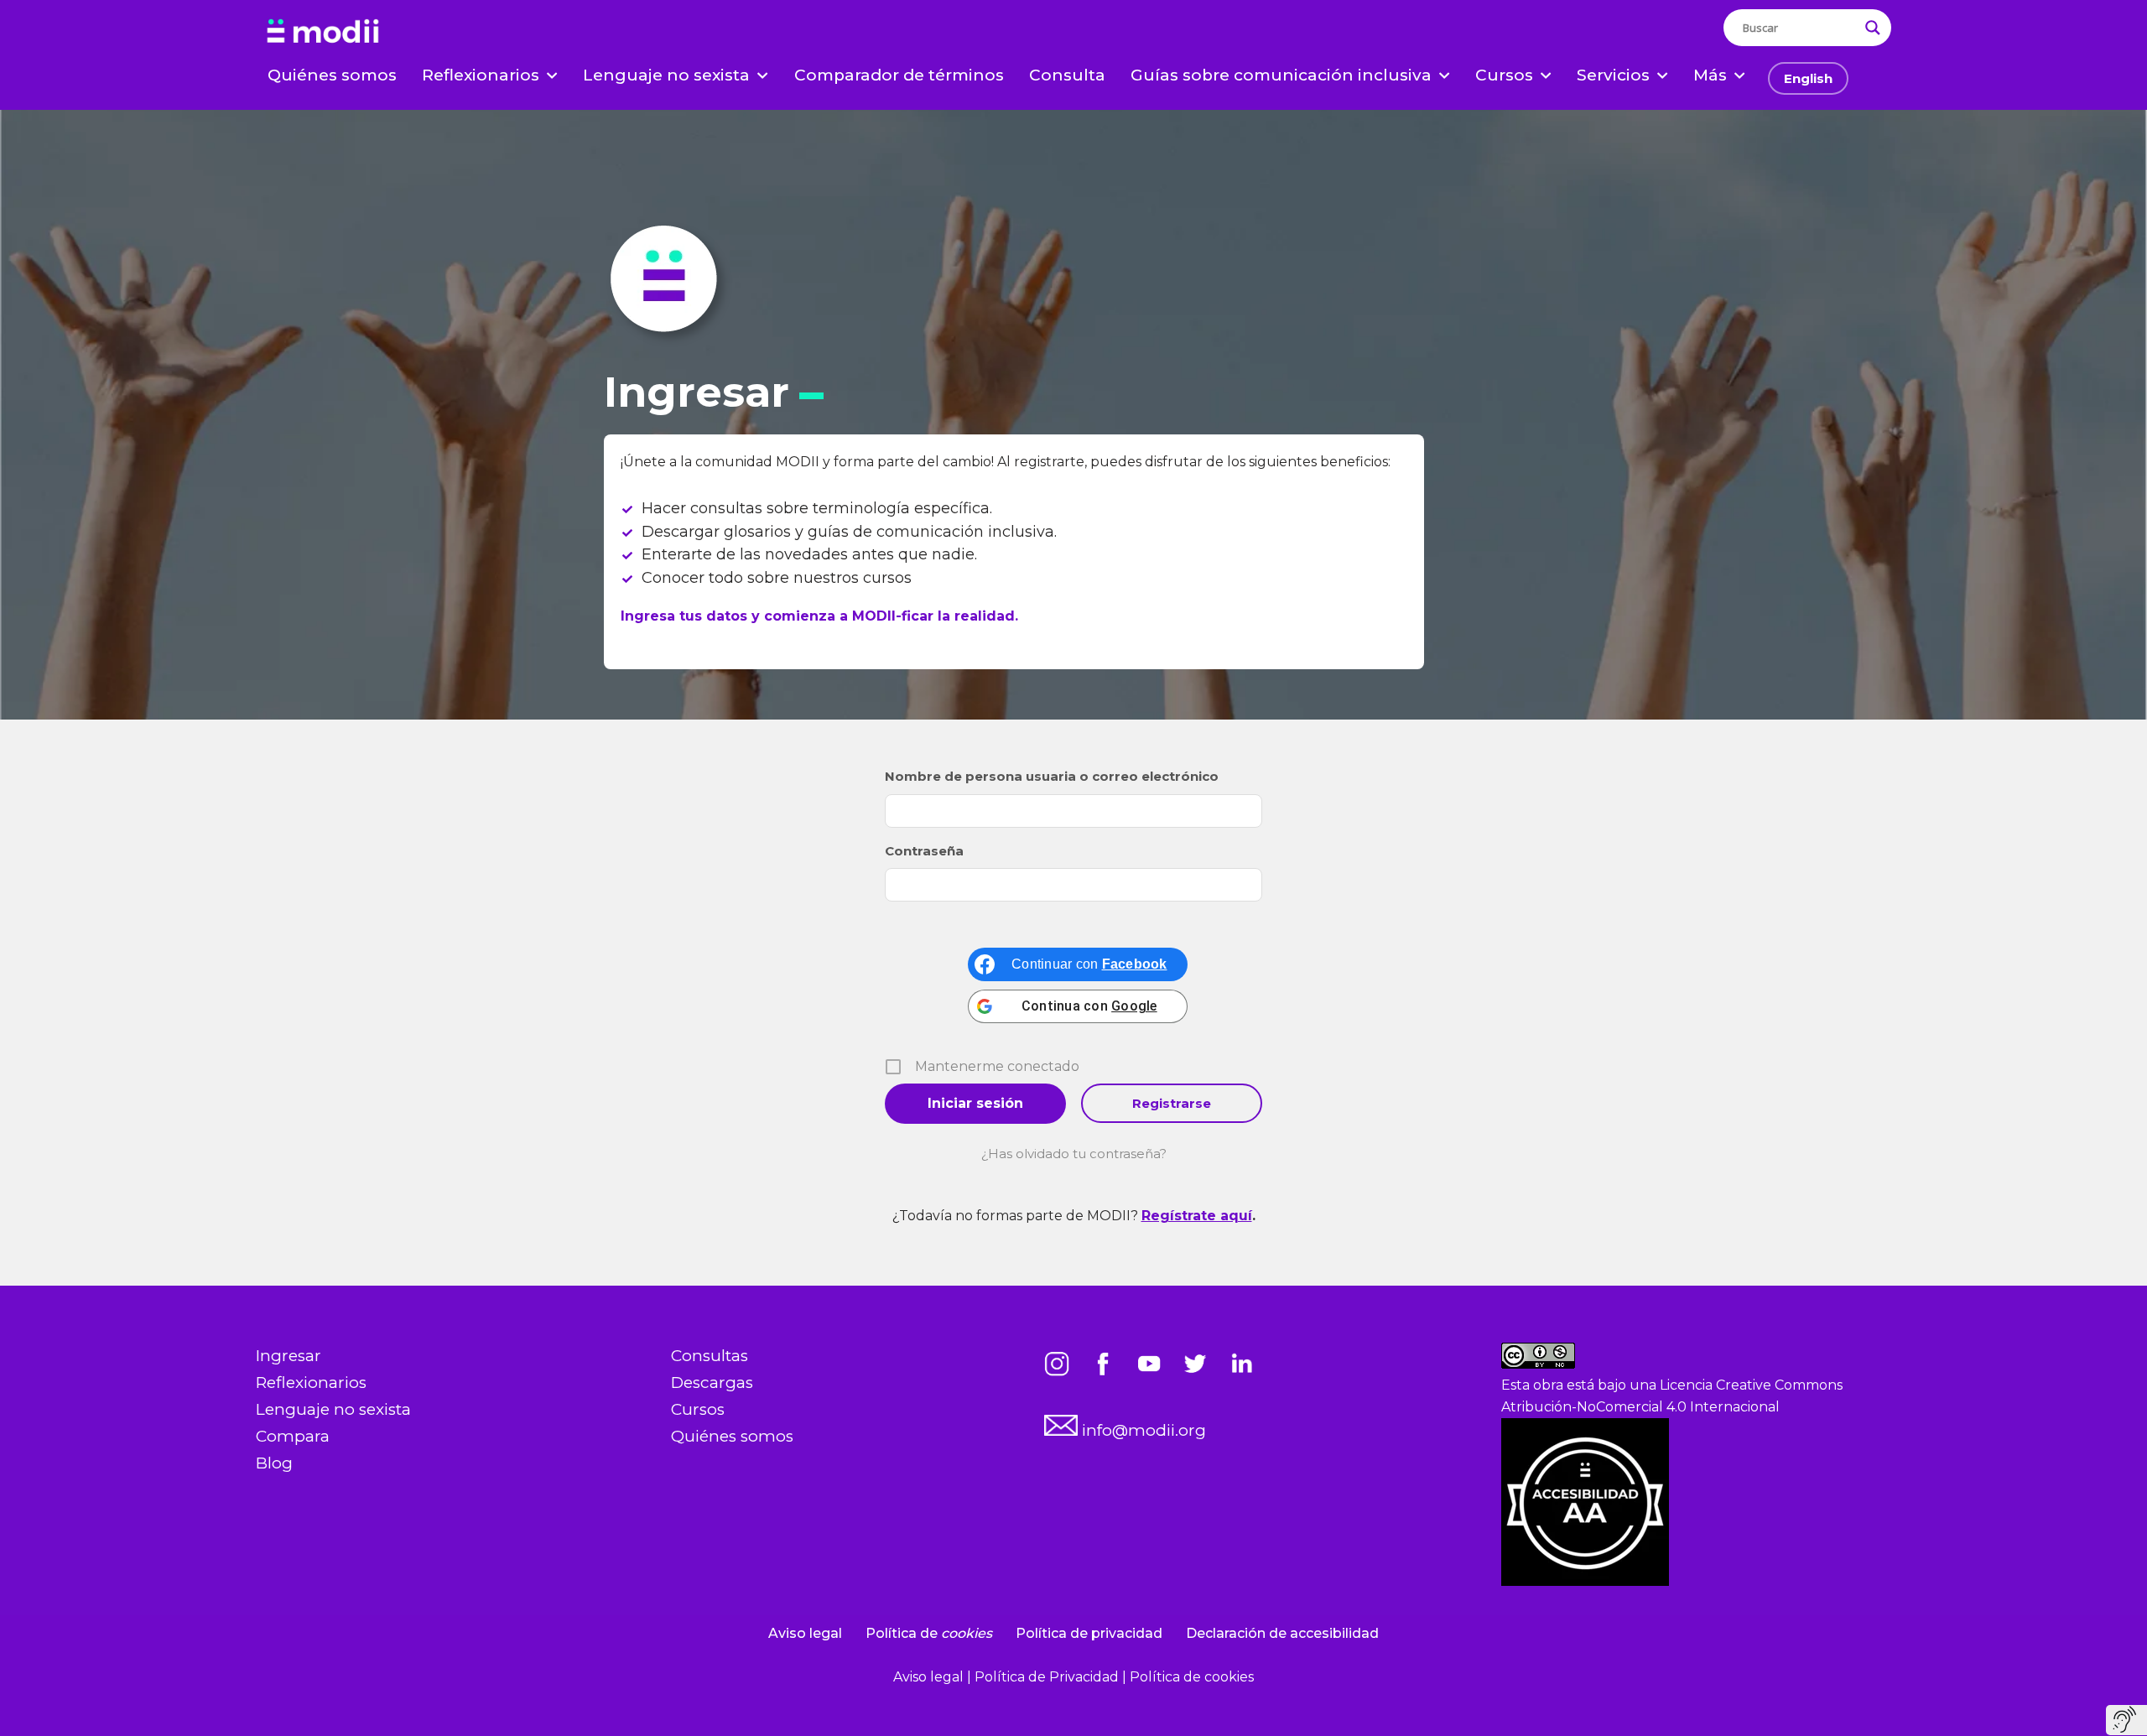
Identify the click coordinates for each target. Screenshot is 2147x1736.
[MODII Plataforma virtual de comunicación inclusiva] (323, 32)
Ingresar (289, 1356)
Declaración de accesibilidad (1282, 1633)
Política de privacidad (1089, 1633)
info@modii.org (1142, 1430)
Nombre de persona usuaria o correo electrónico (1052, 776)
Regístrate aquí (1197, 1216)
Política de (929, 1633)
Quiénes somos (332, 75)
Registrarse (1172, 1103)
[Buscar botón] (1873, 28)
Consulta (1067, 75)
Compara (293, 1436)
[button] (552, 75)
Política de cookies (1192, 1677)
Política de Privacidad (1048, 1677)
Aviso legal (805, 1633)
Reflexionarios (311, 1383)
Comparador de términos (899, 75)
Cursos (698, 1409)
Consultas (710, 1356)
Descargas (712, 1383)
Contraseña (924, 851)
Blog (274, 1463)
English (1808, 78)
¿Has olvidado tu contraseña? (1074, 1154)
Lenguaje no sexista (333, 1409)
